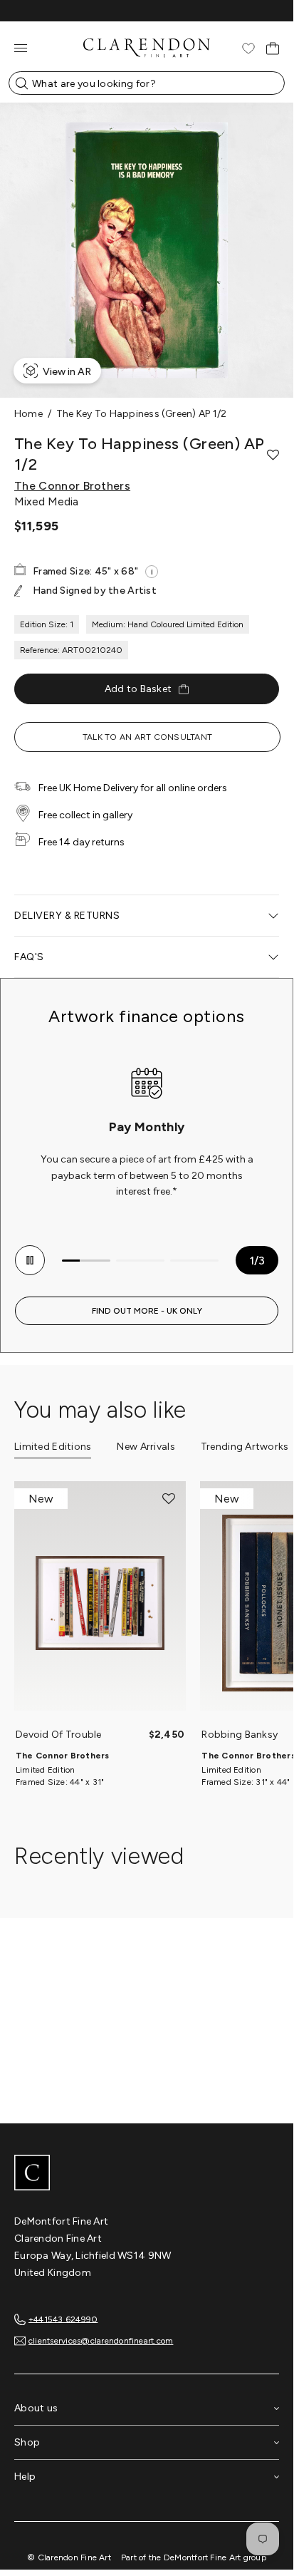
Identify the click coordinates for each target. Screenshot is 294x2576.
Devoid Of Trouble (59, 1735)
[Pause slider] (30, 1260)
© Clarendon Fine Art (69, 2557)
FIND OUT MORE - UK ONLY (147, 1311)
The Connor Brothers (72, 486)
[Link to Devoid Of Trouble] (100, 1603)
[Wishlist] (248, 48)
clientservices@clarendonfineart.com (101, 2341)
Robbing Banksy (240, 1735)
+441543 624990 (63, 2319)
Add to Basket (138, 689)
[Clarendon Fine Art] (147, 2174)
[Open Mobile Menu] (21, 48)
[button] (273, 455)
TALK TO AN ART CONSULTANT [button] (147, 737)
